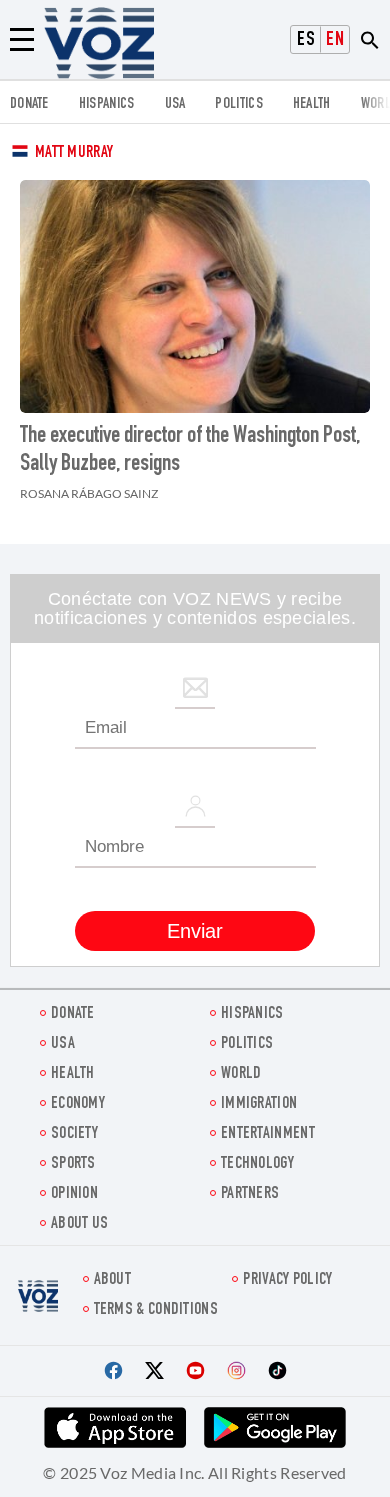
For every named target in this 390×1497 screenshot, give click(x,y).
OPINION (74, 1194)
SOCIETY (74, 1134)
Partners (250, 1194)
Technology (257, 1164)
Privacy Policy (287, 1280)
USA (175, 104)
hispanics (107, 104)
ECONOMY (78, 1104)
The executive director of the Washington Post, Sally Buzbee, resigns (190, 451)
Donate (29, 104)
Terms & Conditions (156, 1310)
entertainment (268, 1134)
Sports (73, 1164)
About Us (79, 1224)
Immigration (259, 1104)
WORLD (241, 1074)
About (113, 1280)
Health (312, 104)
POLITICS (238, 104)
